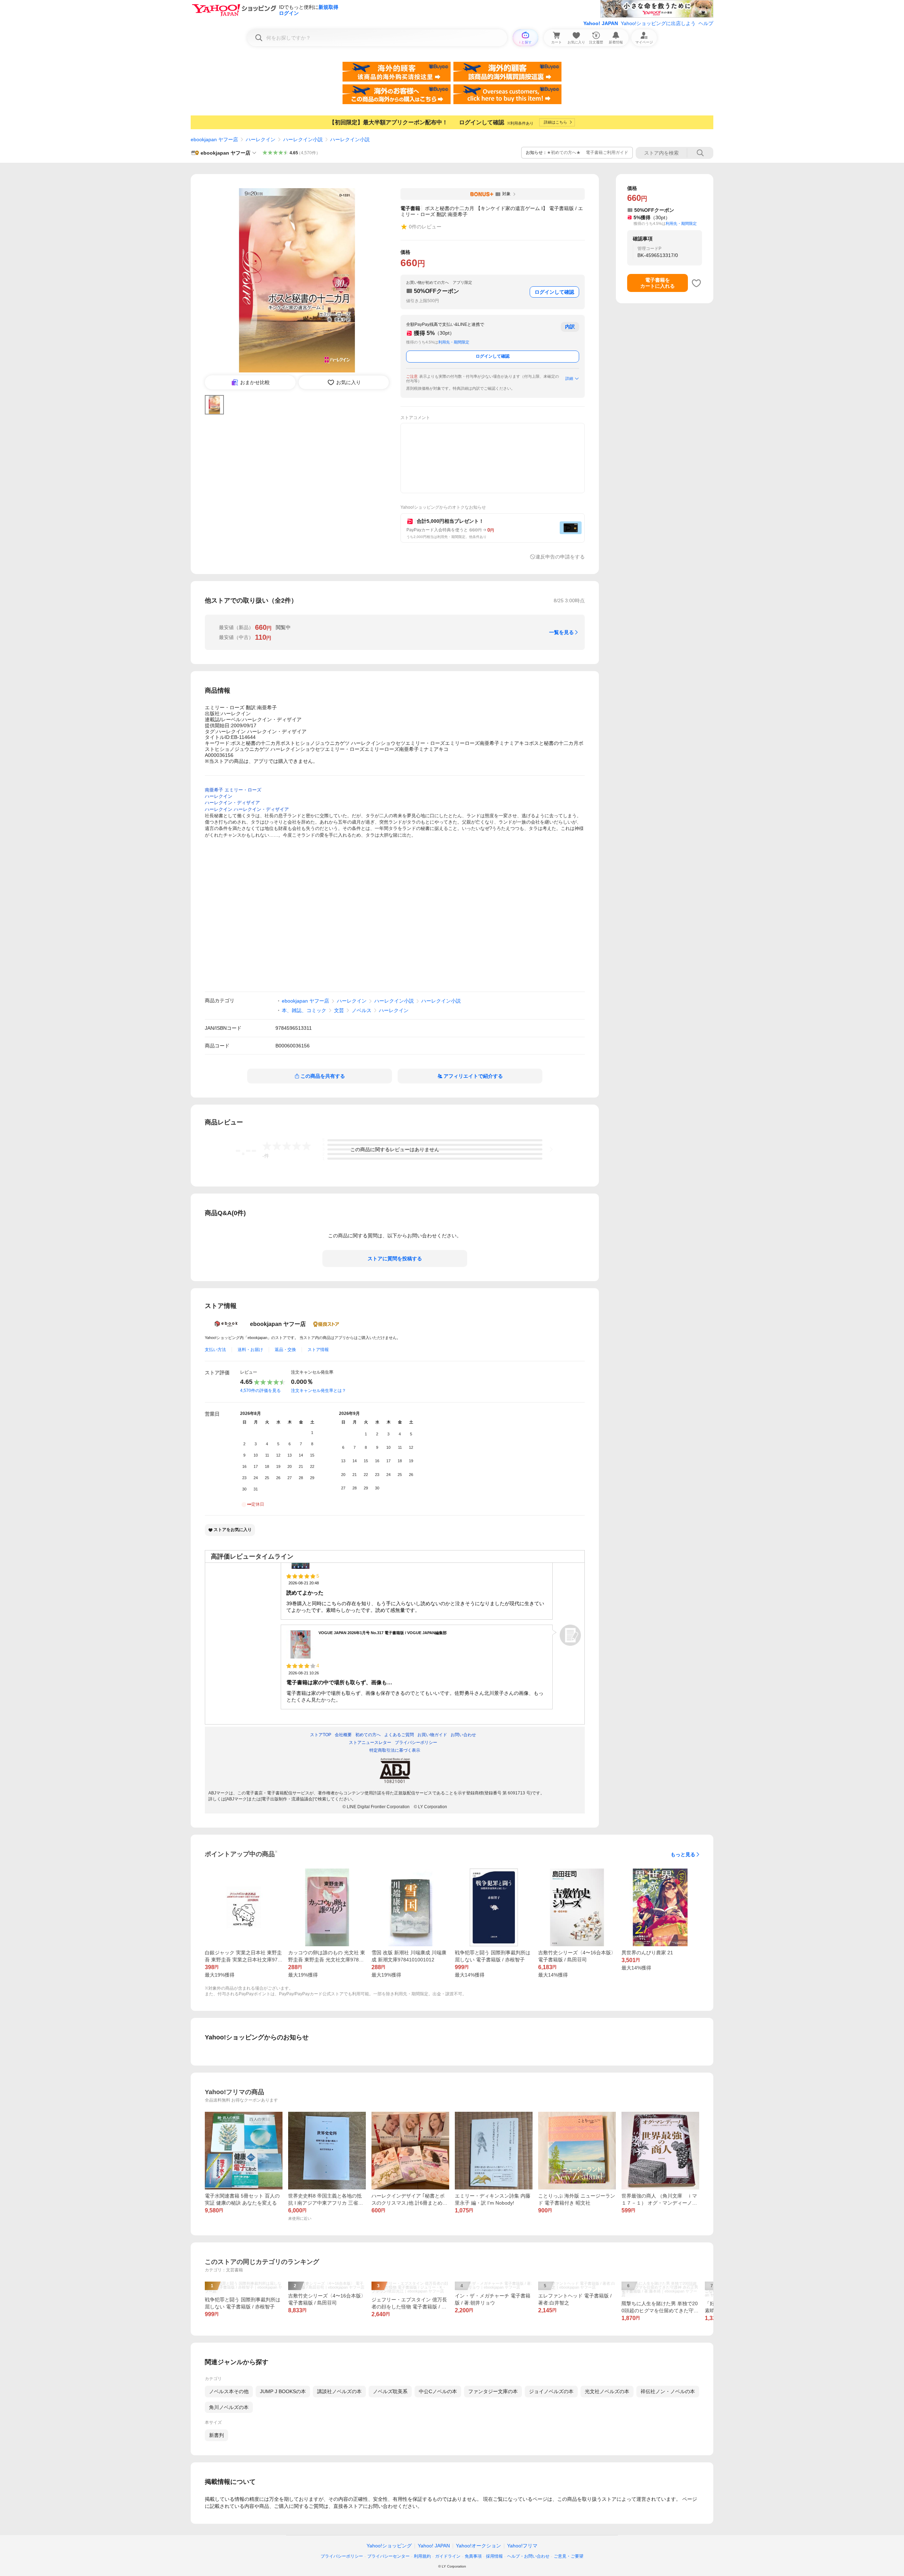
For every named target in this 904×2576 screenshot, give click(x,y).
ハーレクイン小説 (303, 139)
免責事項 (473, 2556)
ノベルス (362, 1010)
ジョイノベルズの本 (551, 2391)
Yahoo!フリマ (522, 2546)
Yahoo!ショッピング (389, 2546)
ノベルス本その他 (229, 2391)
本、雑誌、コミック (304, 1010)
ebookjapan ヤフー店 (214, 139)
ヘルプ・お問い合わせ (528, 2556)
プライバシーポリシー (342, 2556)
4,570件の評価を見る (260, 1391)
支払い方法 (215, 1350)
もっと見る (683, 1854)
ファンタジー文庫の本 (493, 2391)
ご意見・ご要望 (569, 2556)
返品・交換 (285, 1350)
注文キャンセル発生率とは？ (319, 1391)
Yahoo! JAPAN (601, 23)
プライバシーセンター (388, 2556)
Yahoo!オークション (478, 2546)
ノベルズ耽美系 (390, 2391)
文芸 (339, 1010)
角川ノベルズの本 (229, 2407)
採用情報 (494, 2556)
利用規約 (422, 2556)
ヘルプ (706, 23)
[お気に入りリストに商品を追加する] (696, 283)
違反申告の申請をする (560, 557)
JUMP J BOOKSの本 (283, 2391)
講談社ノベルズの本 (339, 2391)
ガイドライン (448, 2556)
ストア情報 (318, 1350)
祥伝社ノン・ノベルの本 (668, 2391)
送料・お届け (250, 1350)
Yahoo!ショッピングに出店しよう (658, 23)
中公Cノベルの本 (438, 2391)
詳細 (569, 378)
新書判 (216, 2435)
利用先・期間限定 (454, 342)
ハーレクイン (261, 139)
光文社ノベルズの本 (607, 2391)
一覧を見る (561, 632)
